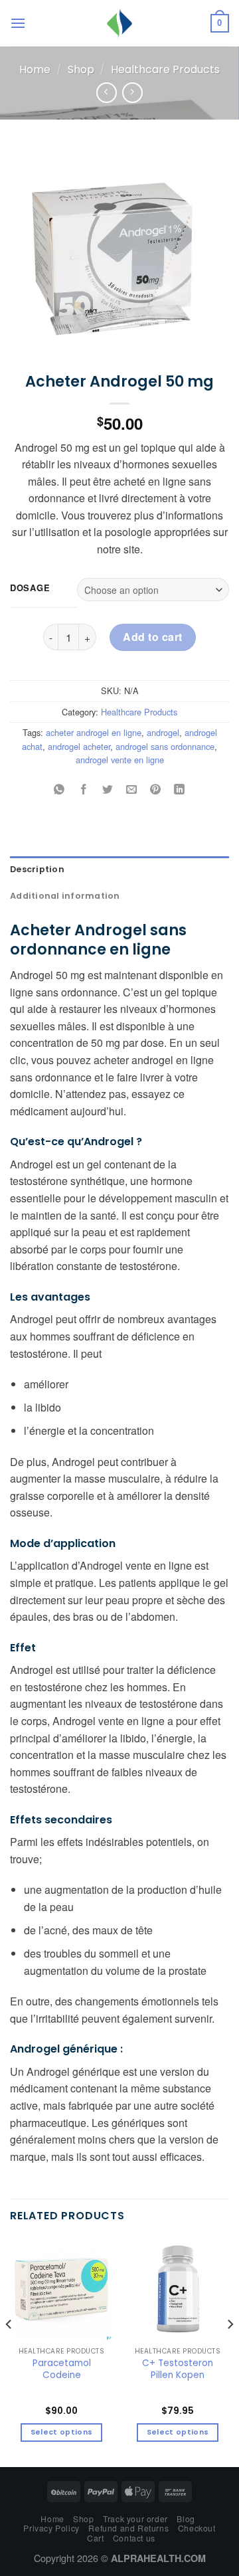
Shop (81, 69)
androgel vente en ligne (120, 760)
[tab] (119, 870)
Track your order (135, 2519)
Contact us (134, 2538)
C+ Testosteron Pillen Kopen (178, 2369)
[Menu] (18, 23)
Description (37, 869)
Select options (62, 2432)
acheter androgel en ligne (94, 732)
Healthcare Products (165, 69)
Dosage (30, 588)
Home (35, 69)
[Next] (230, 2351)
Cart (95, 2538)
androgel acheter (79, 746)
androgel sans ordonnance (165, 746)
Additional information (65, 896)
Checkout (197, 2528)
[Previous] (9, 2351)
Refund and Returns (128, 2528)
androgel (163, 732)
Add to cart (152, 637)
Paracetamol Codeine (62, 2369)
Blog (186, 2519)
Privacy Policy (51, 2528)
